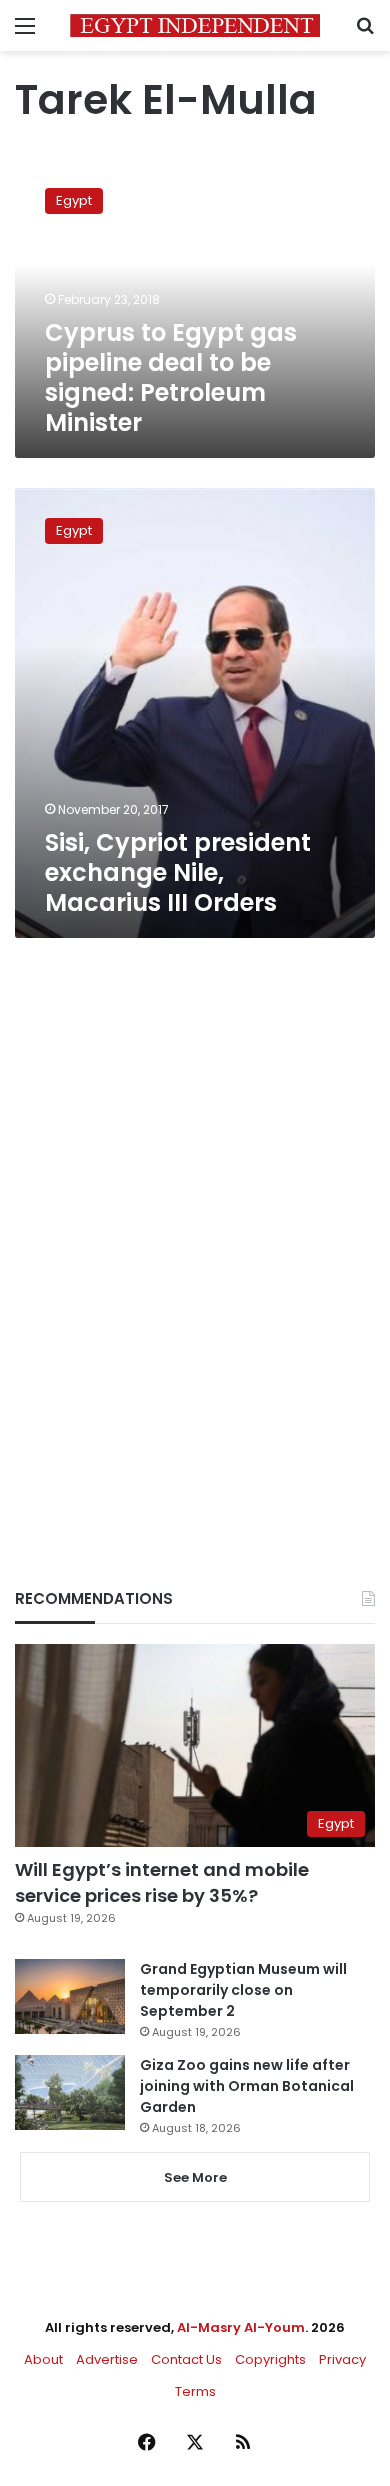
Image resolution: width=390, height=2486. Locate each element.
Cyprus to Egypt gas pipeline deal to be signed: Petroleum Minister (171, 377)
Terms (195, 2391)
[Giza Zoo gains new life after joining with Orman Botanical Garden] (70, 2092)
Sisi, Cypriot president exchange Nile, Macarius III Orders (178, 872)
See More (195, 2177)
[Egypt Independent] (195, 25)
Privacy (342, 2359)
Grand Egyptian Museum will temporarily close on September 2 (243, 1990)
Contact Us (186, 2359)
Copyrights (270, 2359)
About (43, 2359)
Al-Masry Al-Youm (241, 2327)
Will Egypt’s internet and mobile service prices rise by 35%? (162, 1882)
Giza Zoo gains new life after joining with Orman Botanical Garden (247, 2086)
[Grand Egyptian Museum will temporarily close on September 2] (70, 1996)
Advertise (107, 2359)
